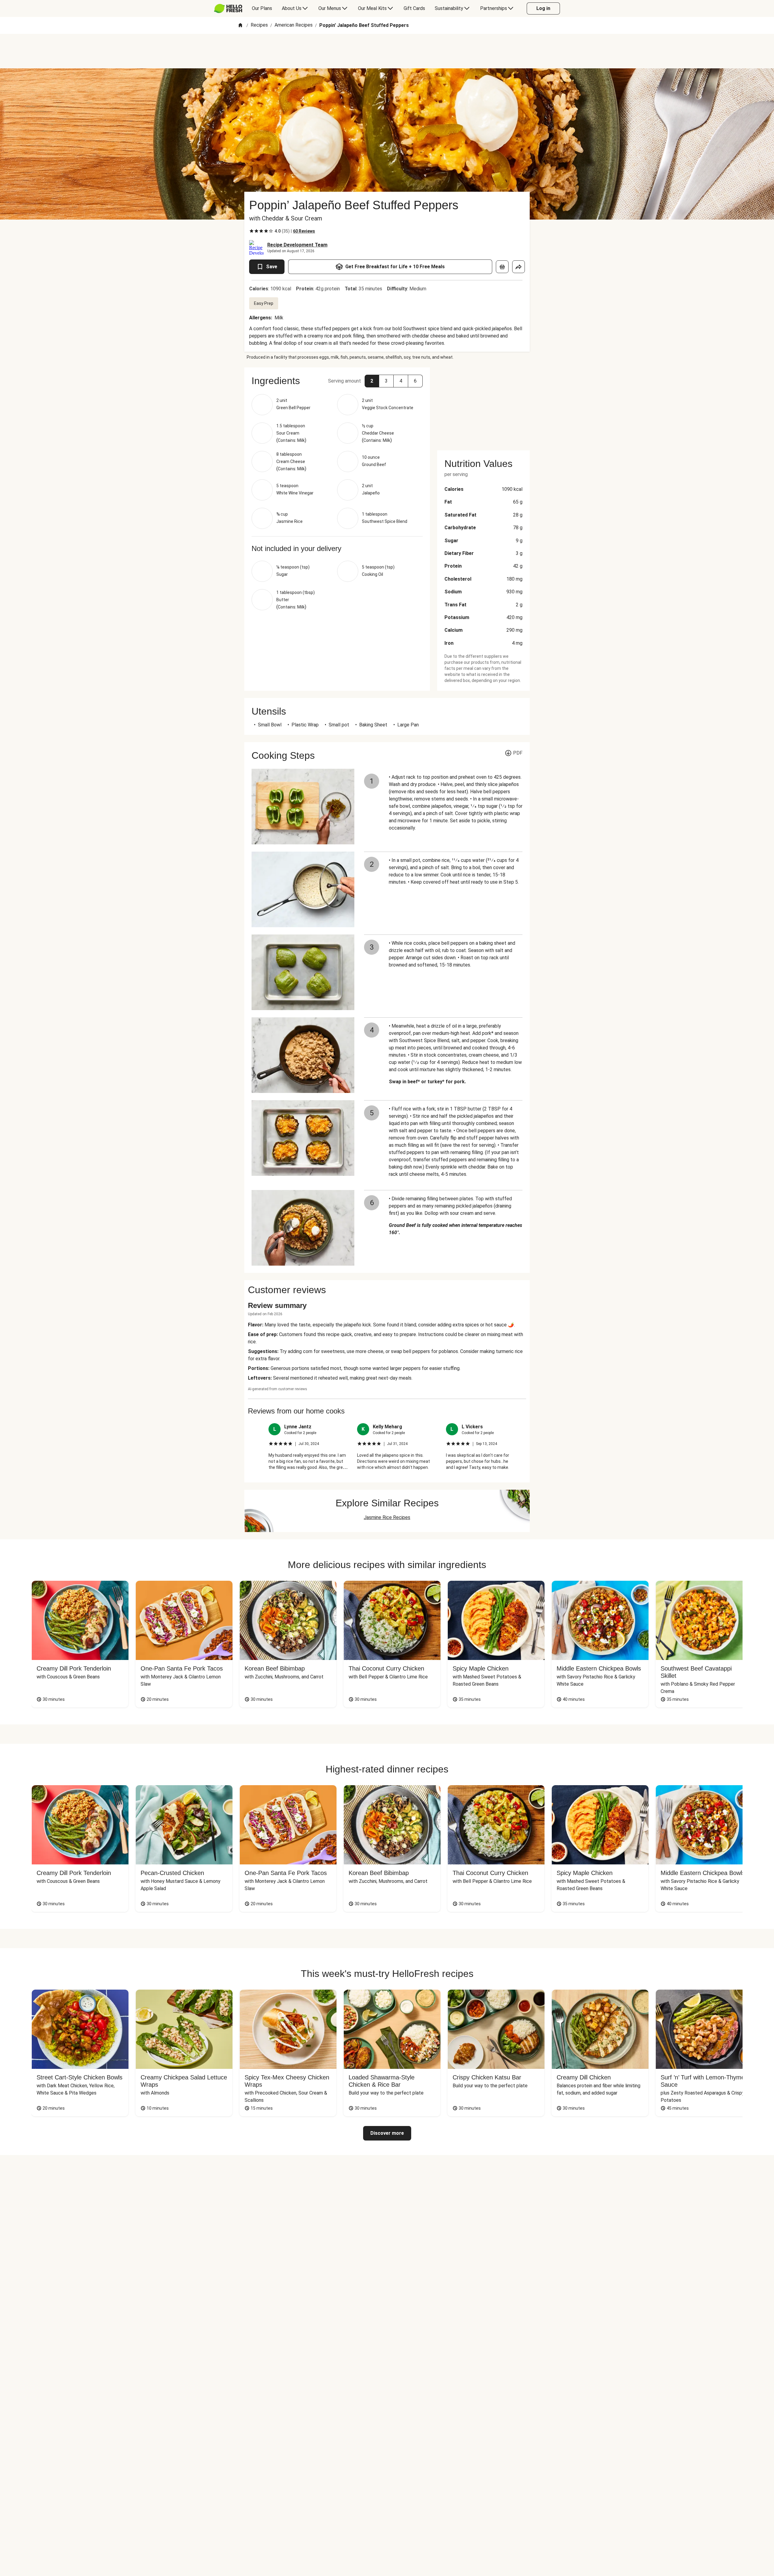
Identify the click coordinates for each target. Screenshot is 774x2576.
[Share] (519, 267)
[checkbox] (252, 231)
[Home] (240, 26)
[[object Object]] (502, 267)
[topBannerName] (387, 51)
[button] (372, 381)
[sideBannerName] (483, 405)
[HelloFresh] (228, 8)
